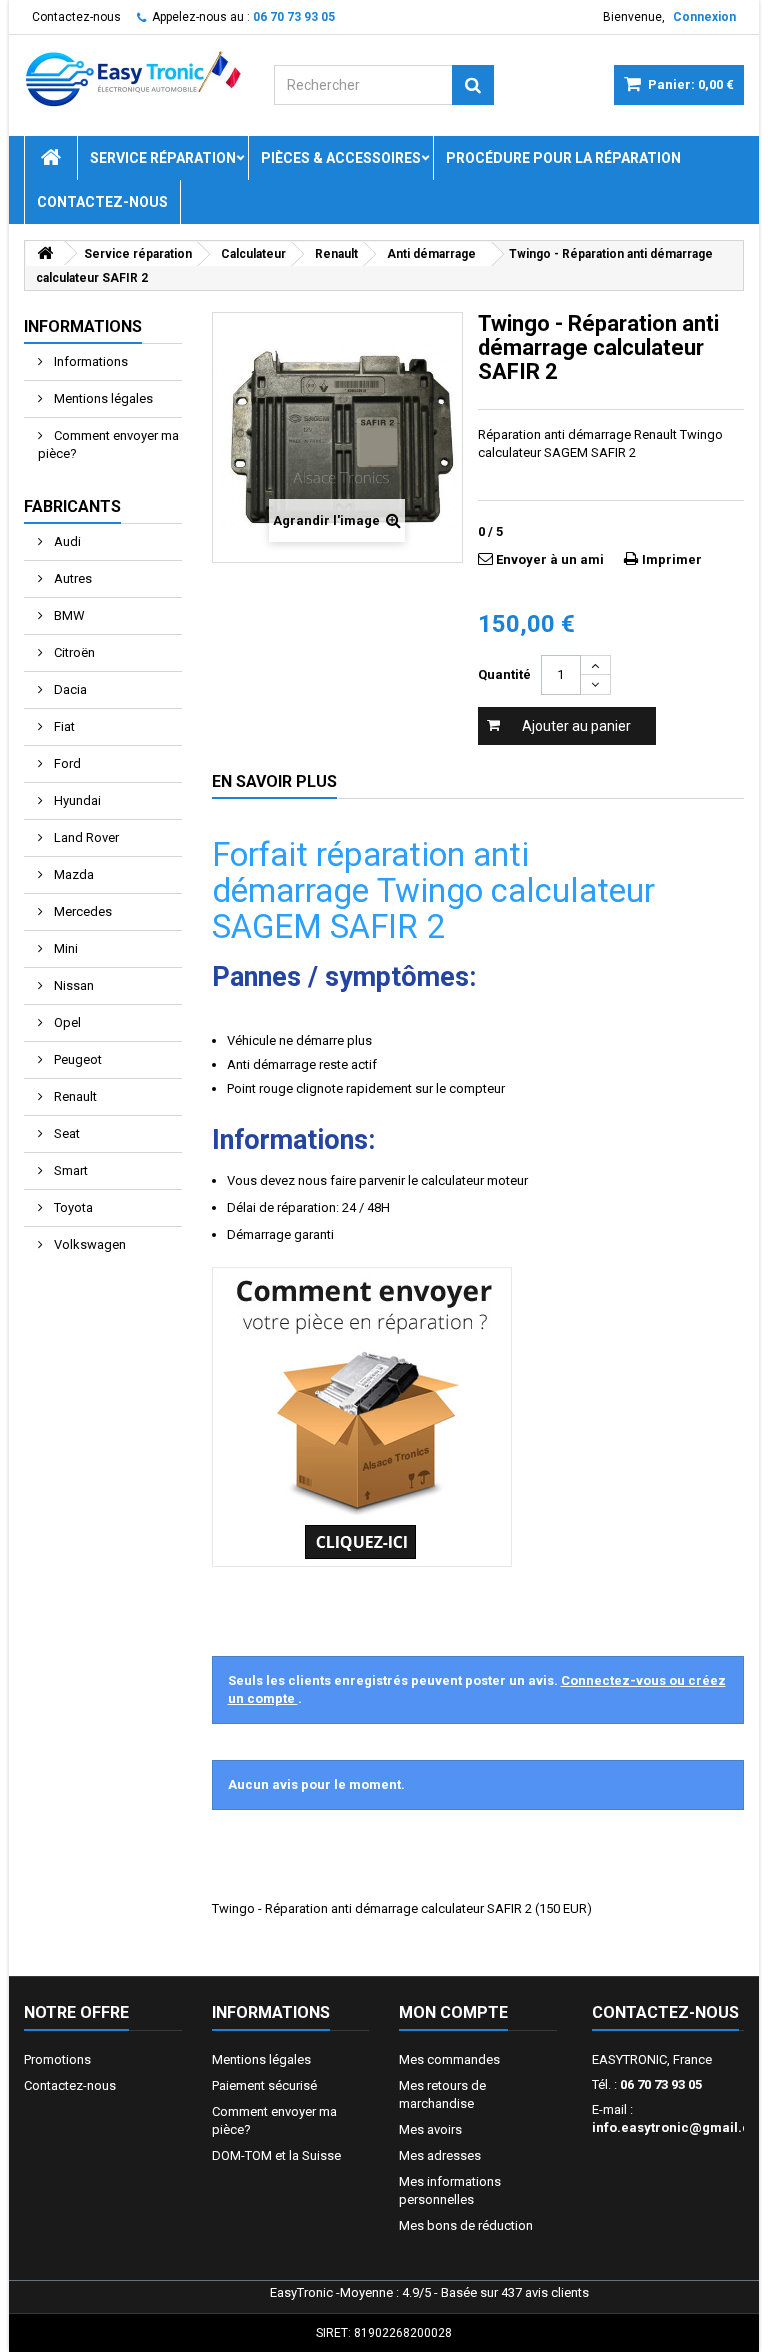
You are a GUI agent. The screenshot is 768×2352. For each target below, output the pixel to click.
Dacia (69, 689)
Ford (66, 763)
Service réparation (163, 158)
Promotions (57, 2059)
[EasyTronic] (134, 79)
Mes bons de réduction (466, 2225)
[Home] (51, 158)
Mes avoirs (430, 2129)
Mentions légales (102, 398)
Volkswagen (88, 1244)
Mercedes (81, 911)
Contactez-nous (76, 17)
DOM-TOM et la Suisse (276, 2155)
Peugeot (76, 1059)
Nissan (72, 985)
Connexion (704, 17)
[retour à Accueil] (45, 253)
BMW (68, 615)
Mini (64, 948)
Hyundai (76, 800)
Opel (66, 1022)
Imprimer (672, 559)
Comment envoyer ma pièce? (108, 444)
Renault (74, 1096)
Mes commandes (449, 2059)
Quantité (504, 674)
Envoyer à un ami (550, 559)
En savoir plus (274, 781)
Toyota (72, 1207)
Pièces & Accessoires (341, 158)
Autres (71, 578)
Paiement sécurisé (264, 2085)
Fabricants (72, 506)
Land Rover (85, 837)
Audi (66, 541)
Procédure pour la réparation (563, 158)
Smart (69, 1170)
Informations (83, 326)
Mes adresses (440, 2155)
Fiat (63, 726)
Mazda (72, 874)
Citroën (73, 652)
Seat (65, 1133)
